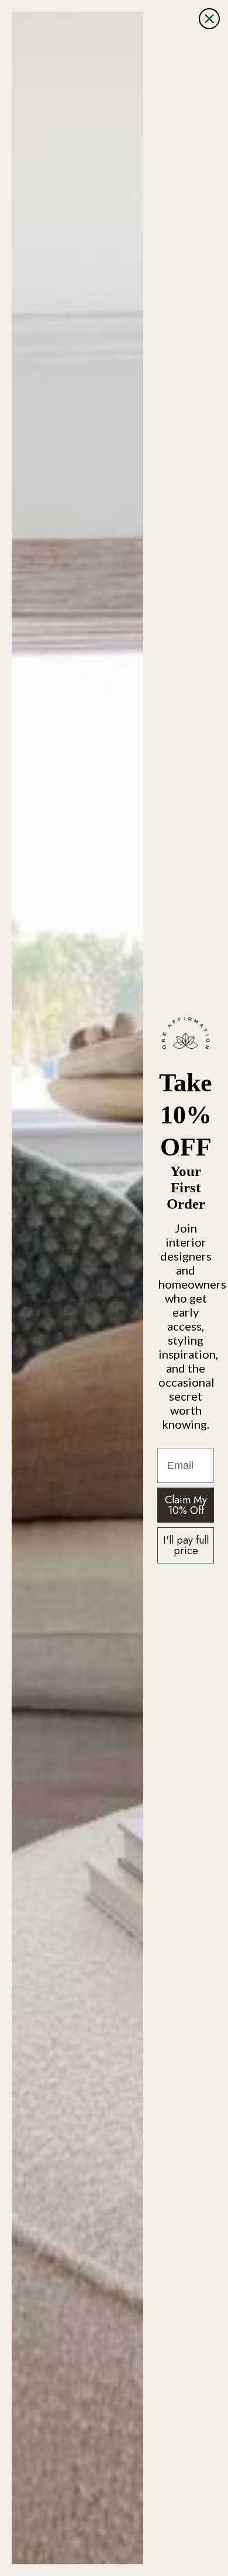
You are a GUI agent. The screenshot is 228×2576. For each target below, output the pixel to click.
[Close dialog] (209, 19)
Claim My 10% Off (186, 1505)
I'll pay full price (186, 1545)
